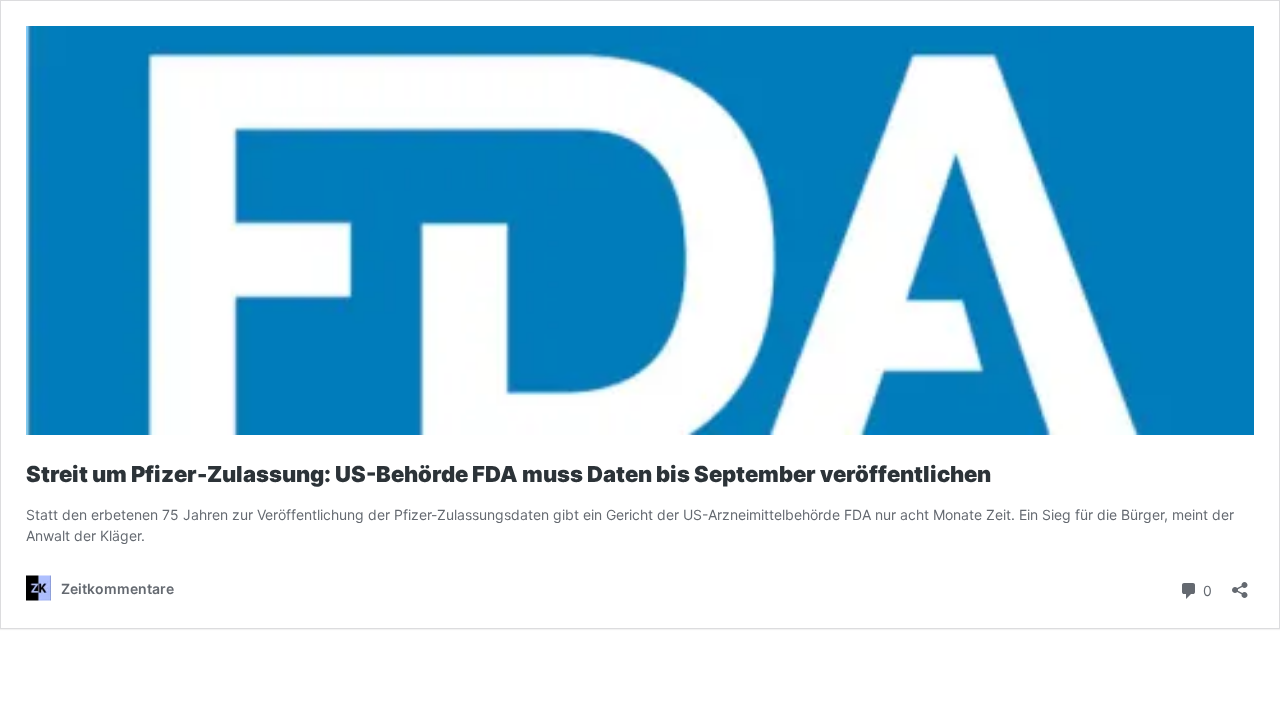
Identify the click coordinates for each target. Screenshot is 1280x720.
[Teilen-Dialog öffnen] (1240, 583)
